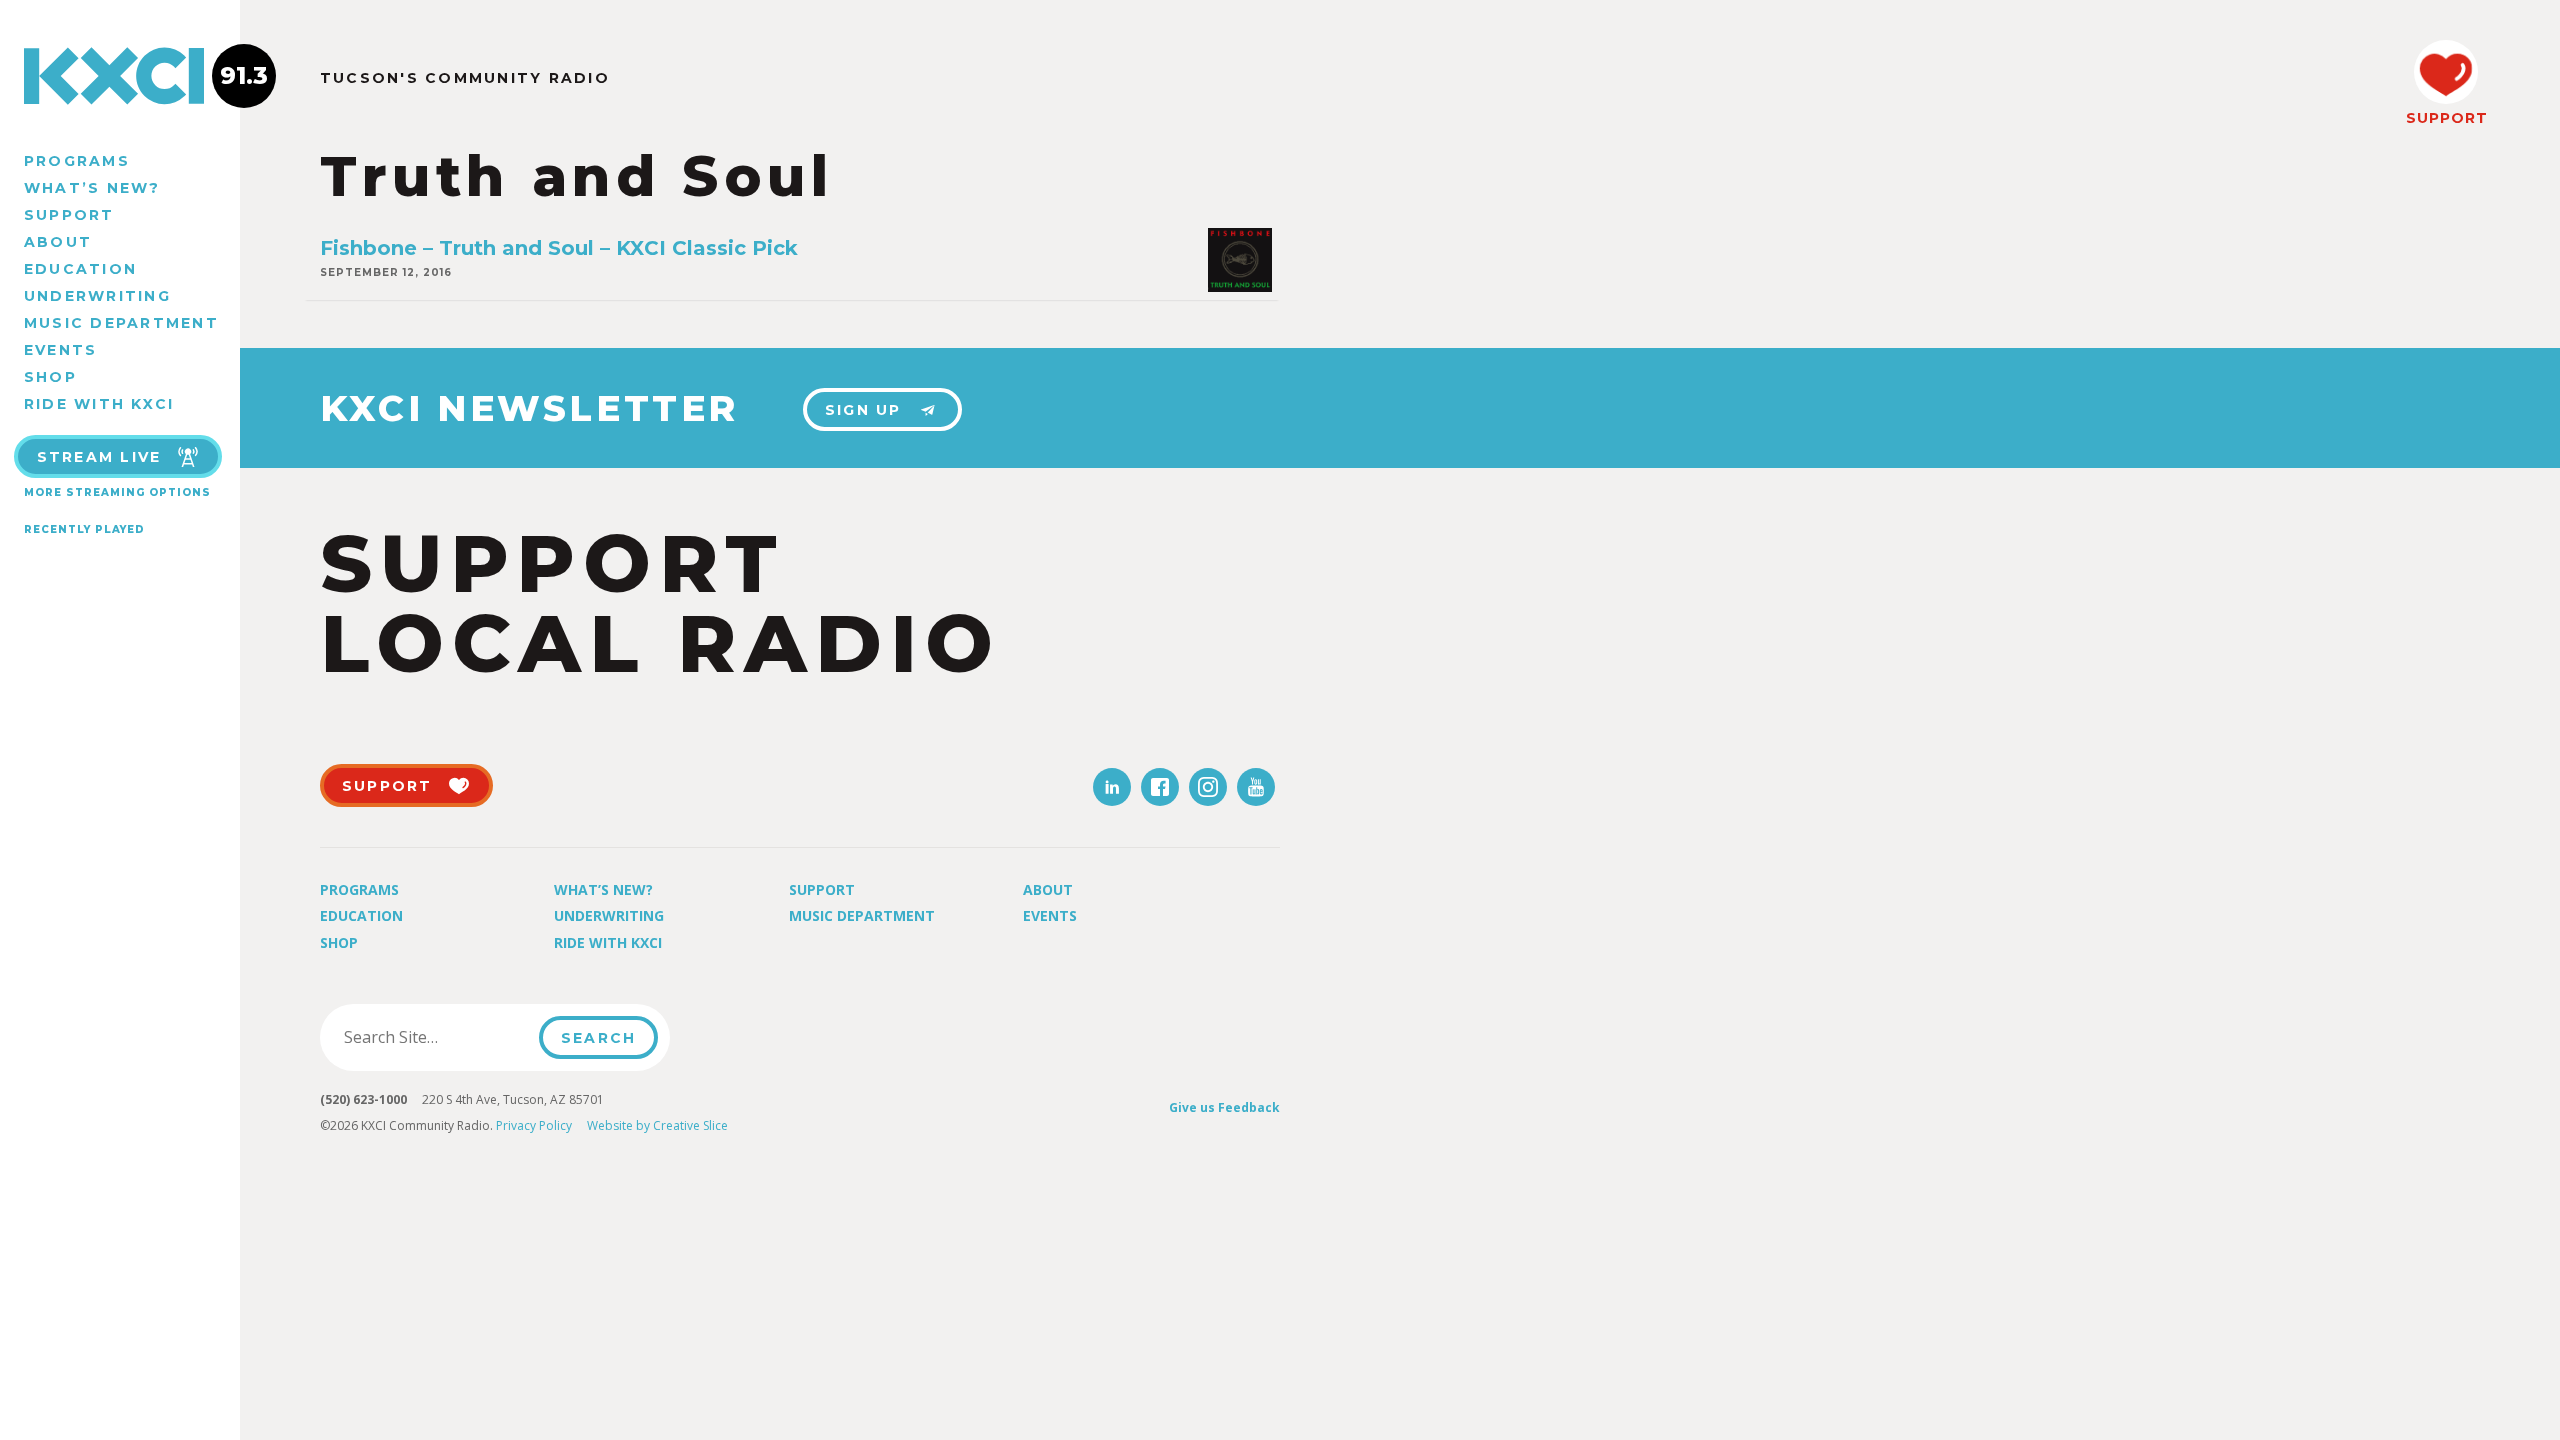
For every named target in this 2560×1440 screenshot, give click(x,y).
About (58, 242)
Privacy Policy (534, 1125)
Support (69, 215)
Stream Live (99, 457)
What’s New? (92, 188)
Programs (77, 161)
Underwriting (97, 296)
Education (80, 269)
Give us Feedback (1224, 1107)
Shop (50, 377)
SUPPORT (2446, 118)
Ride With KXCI (99, 404)
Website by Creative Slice (657, 1125)
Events (60, 350)
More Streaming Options (117, 492)
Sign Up (863, 410)
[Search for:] (435, 1037)
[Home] (120, 76)
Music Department (121, 323)
